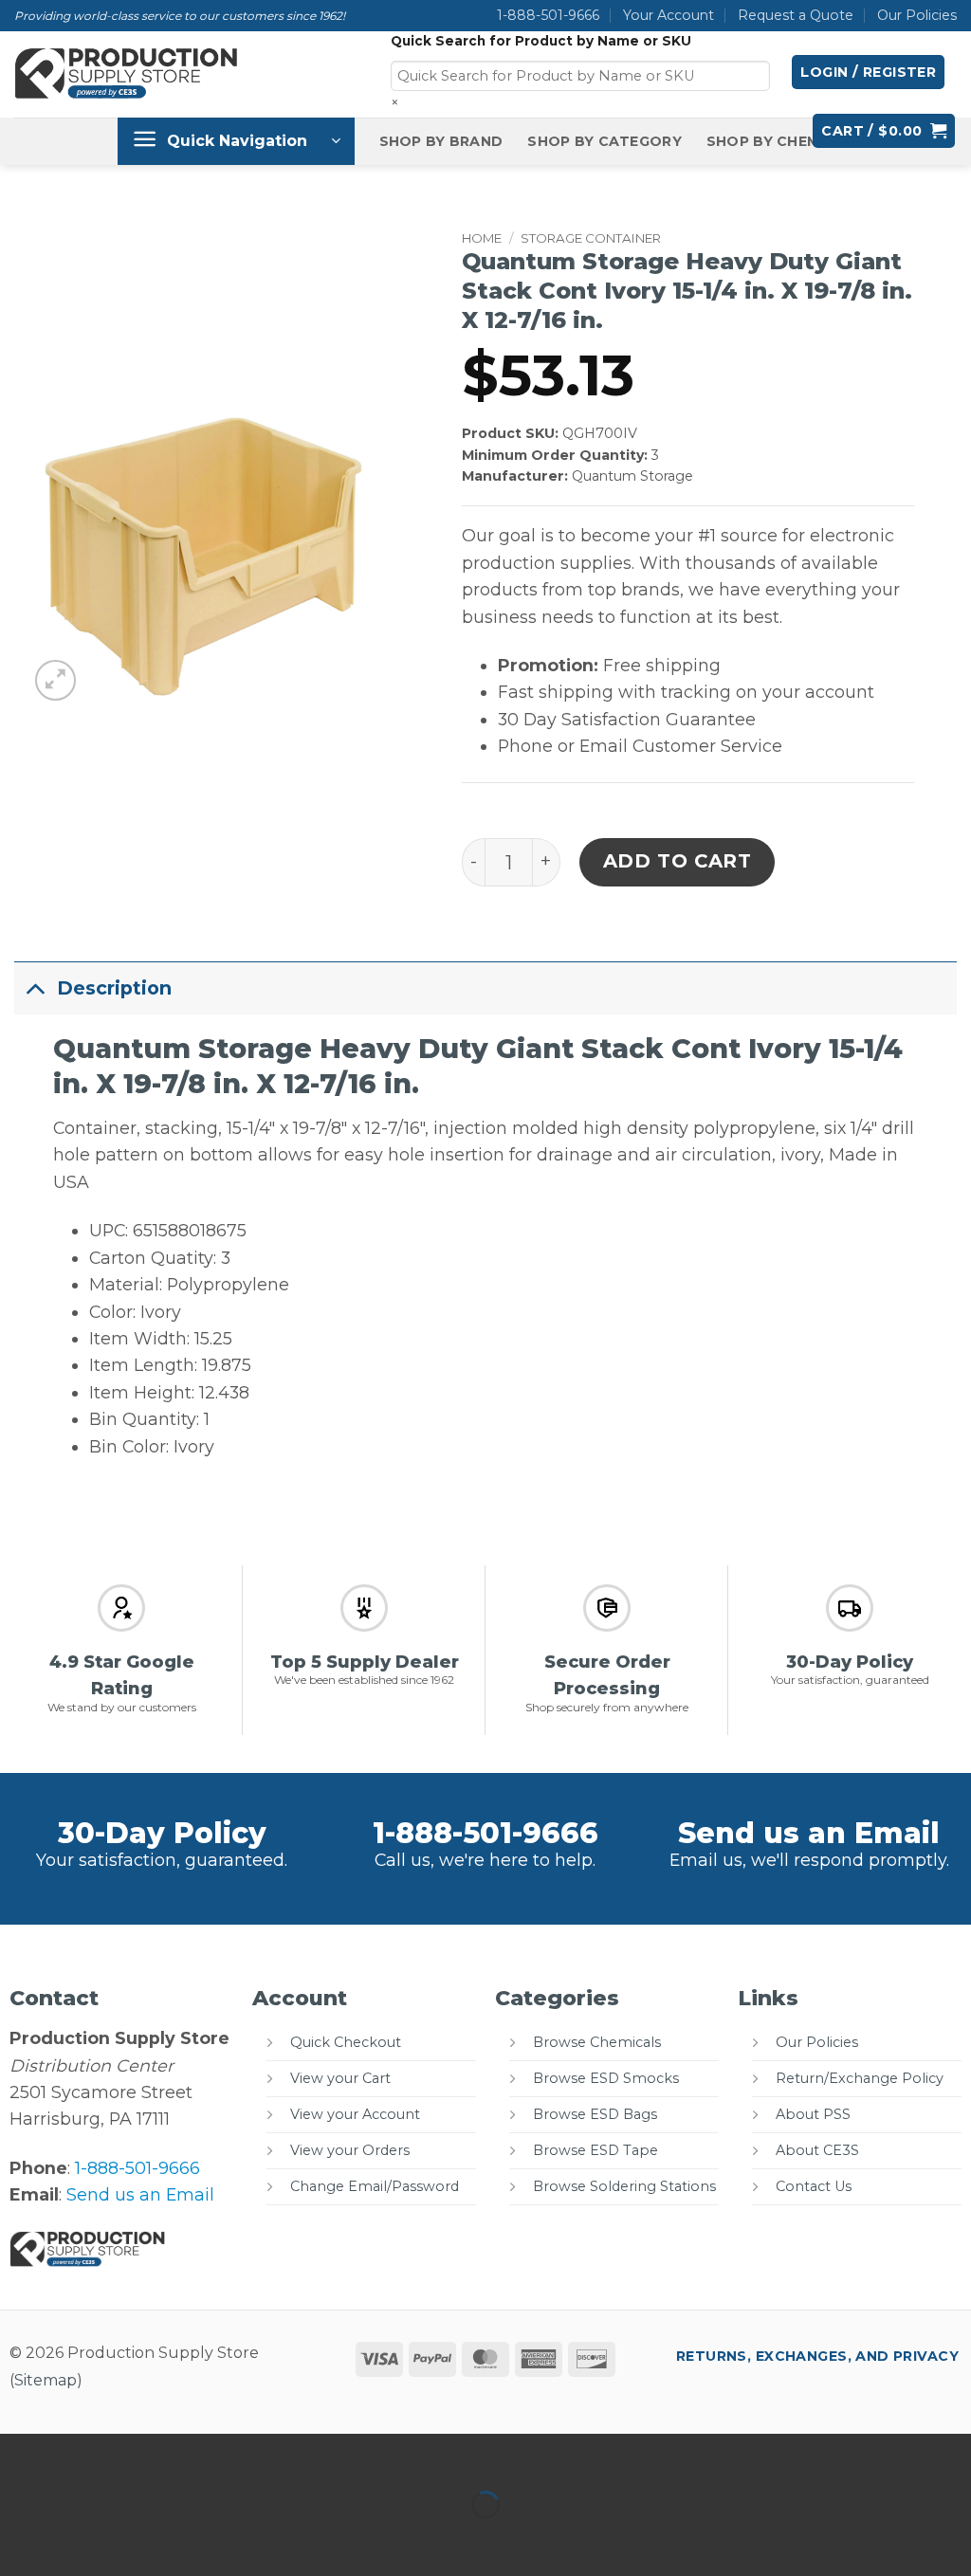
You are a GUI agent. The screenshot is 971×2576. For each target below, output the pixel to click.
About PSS (813, 2114)
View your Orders (350, 2150)
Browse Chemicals (597, 2042)
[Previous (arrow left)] (20, 2539)
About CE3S (817, 2150)
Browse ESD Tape (595, 2150)
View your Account (355, 2114)
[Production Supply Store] (127, 74)
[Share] (145, 2454)
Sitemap (46, 2380)
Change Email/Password (375, 2186)
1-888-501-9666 (548, 15)
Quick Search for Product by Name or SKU (541, 41)
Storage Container (591, 238)
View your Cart (340, 2078)
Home (482, 238)
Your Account (669, 15)
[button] (868, 72)
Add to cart (678, 861)
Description (114, 988)
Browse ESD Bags (595, 2114)
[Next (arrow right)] (83, 2539)
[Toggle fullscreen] (83, 2454)
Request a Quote (796, 15)
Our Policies (917, 15)
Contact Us (814, 2186)
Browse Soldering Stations (624, 2186)
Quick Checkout (346, 2042)
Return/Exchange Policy (860, 2078)
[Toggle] (35, 987)
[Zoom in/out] (20, 2454)
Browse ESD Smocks (606, 2078)
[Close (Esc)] (207, 2454)
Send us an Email (809, 1833)
